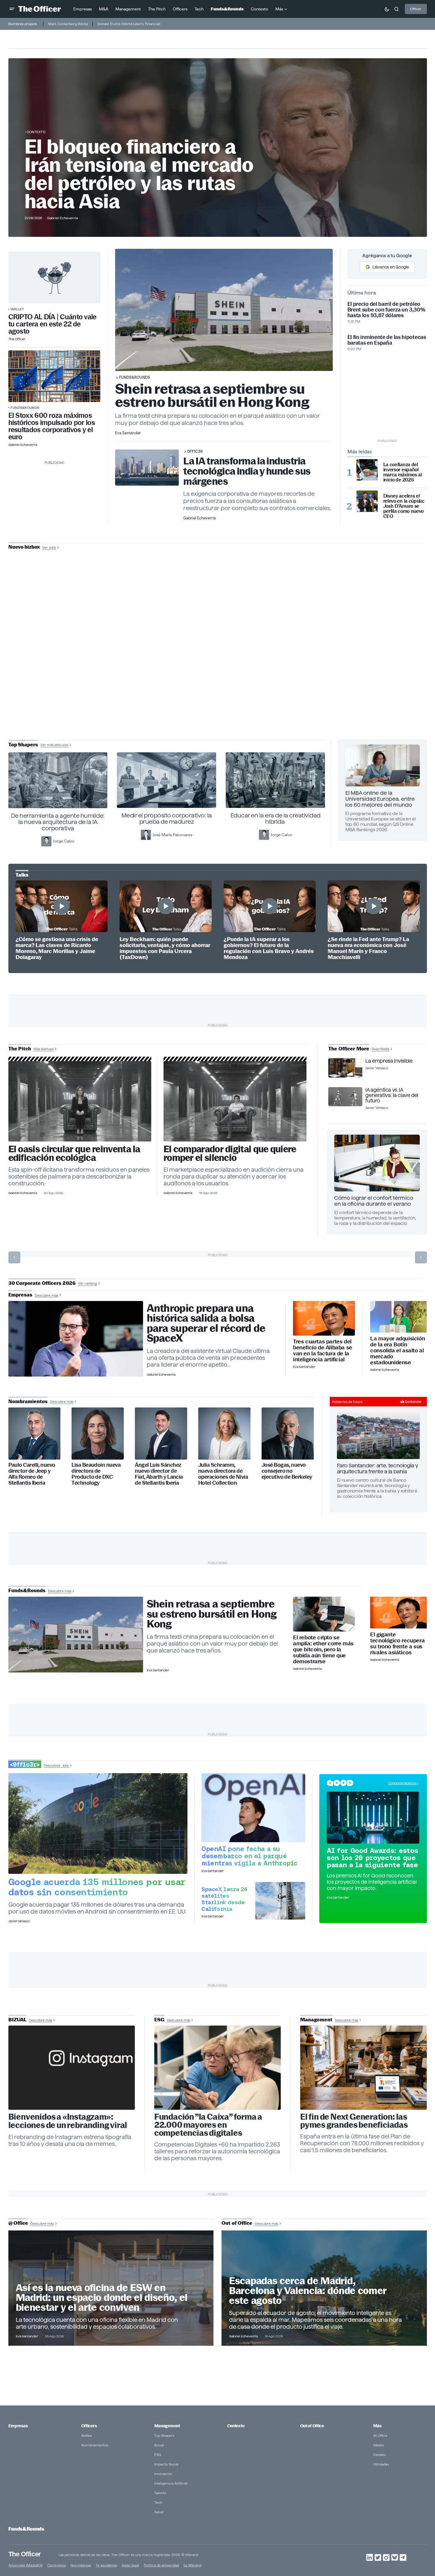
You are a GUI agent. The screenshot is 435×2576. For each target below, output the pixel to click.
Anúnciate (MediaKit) (25, 2565)
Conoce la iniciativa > (403, 1783)
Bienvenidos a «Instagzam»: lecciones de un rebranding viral (68, 2121)
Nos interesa (81, 2565)
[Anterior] (14, 1257)
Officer (416, 9)
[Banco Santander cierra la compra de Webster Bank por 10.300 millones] (398, 1317)
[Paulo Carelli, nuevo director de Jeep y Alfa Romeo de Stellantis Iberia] (35, 1433)
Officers (89, 2426)
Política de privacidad (161, 2565)
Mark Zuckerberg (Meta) (68, 24)
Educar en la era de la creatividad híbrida (275, 818)
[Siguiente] (421, 1257)
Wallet (17, 309)
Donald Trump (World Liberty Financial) (129, 24)
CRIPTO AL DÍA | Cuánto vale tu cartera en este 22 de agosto (52, 324)
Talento (160, 2493)
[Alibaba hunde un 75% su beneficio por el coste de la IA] (324, 1318)
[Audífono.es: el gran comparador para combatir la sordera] (235, 1101)
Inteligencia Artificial (171, 2483)
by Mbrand (192, 2565)
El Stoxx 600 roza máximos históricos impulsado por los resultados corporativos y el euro (52, 426)
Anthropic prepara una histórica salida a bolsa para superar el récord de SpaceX (206, 1323)
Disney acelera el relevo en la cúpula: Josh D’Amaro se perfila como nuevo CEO (404, 506)
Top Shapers (164, 2435)
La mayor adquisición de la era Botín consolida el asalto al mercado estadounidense (397, 1351)
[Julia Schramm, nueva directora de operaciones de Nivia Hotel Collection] (224, 1433)
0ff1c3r (195, 451)
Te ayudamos (106, 2565)
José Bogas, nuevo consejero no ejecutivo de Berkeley (287, 1471)
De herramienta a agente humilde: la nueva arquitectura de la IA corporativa (58, 822)
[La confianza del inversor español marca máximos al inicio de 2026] (367, 470)
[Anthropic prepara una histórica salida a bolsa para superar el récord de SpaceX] (76, 1339)
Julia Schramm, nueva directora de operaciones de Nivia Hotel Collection (223, 1474)
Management (167, 2426)
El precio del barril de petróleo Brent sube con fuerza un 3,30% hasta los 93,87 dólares (386, 310)
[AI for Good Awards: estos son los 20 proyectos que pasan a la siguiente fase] (373, 1818)
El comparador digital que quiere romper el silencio (230, 1153)
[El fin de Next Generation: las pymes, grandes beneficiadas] (364, 2068)
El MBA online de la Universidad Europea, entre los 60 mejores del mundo (380, 799)
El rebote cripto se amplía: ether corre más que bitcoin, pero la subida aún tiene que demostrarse (323, 1650)
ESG (158, 2455)
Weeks (378, 2445)
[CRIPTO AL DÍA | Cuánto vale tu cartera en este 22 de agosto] (54, 278)
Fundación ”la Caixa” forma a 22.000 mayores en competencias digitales (208, 2125)
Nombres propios (23, 24)
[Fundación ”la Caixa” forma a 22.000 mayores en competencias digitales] (218, 2068)
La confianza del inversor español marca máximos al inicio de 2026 (403, 472)
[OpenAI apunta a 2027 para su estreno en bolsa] (253, 1808)
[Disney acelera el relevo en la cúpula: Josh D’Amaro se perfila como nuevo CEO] (367, 501)
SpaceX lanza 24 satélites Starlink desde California (224, 1899)
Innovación (163, 2474)
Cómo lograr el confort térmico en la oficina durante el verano (374, 1201)
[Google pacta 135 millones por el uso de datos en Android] (98, 1824)
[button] (12, 9)
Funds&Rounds (25, 408)
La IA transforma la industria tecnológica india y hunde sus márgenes (247, 471)
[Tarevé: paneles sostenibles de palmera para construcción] (80, 1101)
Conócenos (57, 2565)
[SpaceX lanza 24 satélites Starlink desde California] (280, 1901)
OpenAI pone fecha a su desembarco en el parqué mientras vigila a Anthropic (249, 1856)
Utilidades (381, 2464)
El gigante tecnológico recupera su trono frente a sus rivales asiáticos (397, 1644)
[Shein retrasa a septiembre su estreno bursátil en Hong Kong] (76, 1635)
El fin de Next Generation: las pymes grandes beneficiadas (354, 2121)
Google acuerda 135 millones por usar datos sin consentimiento (97, 1887)
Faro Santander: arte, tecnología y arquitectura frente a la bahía (378, 1468)
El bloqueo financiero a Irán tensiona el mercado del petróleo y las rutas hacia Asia (139, 174)
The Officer (25, 2554)
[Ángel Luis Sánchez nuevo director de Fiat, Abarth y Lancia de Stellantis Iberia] (161, 1433)
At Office (380, 2435)
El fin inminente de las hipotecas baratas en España (387, 340)
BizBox (87, 2435)
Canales (379, 2455)
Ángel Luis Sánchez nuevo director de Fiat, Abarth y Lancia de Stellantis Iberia (159, 1474)
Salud (159, 2512)
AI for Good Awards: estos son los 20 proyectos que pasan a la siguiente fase (373, 1858)
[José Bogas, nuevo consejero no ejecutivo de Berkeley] (288, 1433)
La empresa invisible (389, 1061)
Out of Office (312, 2426)
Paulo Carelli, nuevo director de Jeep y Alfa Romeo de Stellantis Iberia (32, 1474)
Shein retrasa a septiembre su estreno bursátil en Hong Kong (212, 395)
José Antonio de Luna (219, 668)
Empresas (18, 2426)
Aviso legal (130, 2565)
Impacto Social (166, 2464)
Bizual (159, 2445)
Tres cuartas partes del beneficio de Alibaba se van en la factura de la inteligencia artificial (323, 1351)
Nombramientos (95, 2445)
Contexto (36, 132)
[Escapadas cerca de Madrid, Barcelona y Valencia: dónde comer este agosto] (324, 2288)
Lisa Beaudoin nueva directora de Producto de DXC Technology (96, 1474)
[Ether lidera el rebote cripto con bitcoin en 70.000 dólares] (324, 1614)
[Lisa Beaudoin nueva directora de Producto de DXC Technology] (98, 1433)
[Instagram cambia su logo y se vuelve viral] (72, 2068)
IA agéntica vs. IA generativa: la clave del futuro (392, 1095)
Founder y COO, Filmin (219, 687)
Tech (158, 2502)
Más (377, 2426)
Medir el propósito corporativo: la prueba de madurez (167, 818)
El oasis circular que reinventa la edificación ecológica (74, 1153)
